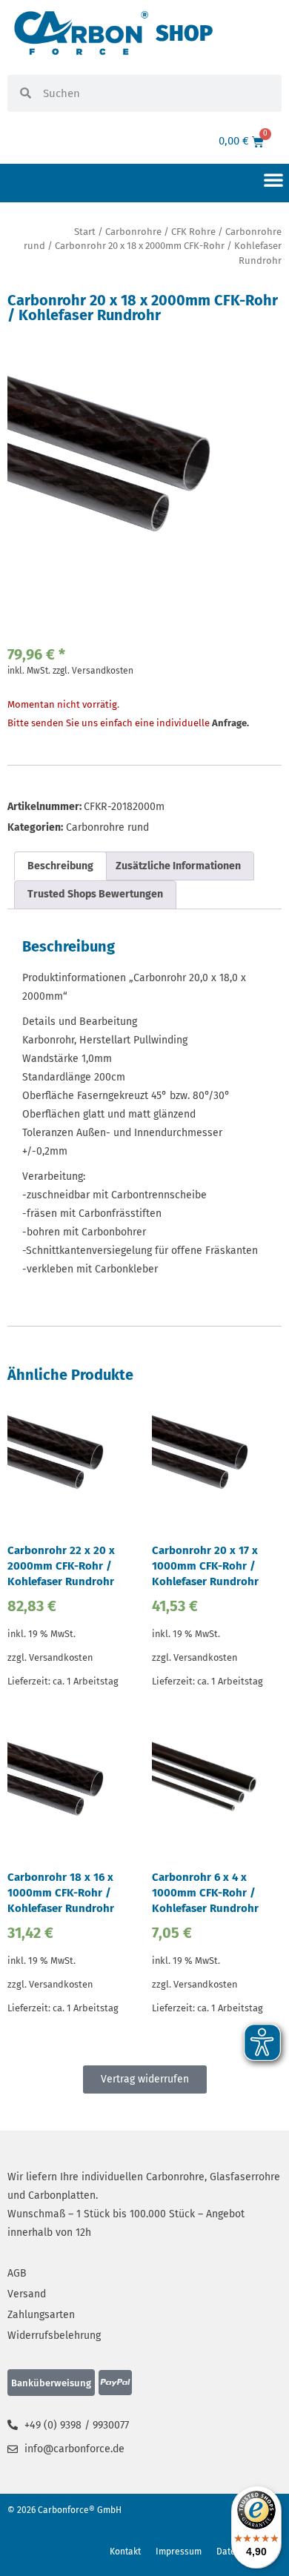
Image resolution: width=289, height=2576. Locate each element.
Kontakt (125, 2552)
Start (85, 232)
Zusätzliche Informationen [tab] (178, 866)
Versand (27, 2294)
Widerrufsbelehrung (54, 2336)
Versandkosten (103, 671)
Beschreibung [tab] (60, 866)
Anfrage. (230, 723)
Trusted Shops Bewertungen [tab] (95, 894)
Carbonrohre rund (107, 827)
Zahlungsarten (41, 2315)
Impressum (179, 2552)
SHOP (184, 33)
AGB (17, 2273)
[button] (273, 179)
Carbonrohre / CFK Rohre (160, 232)
